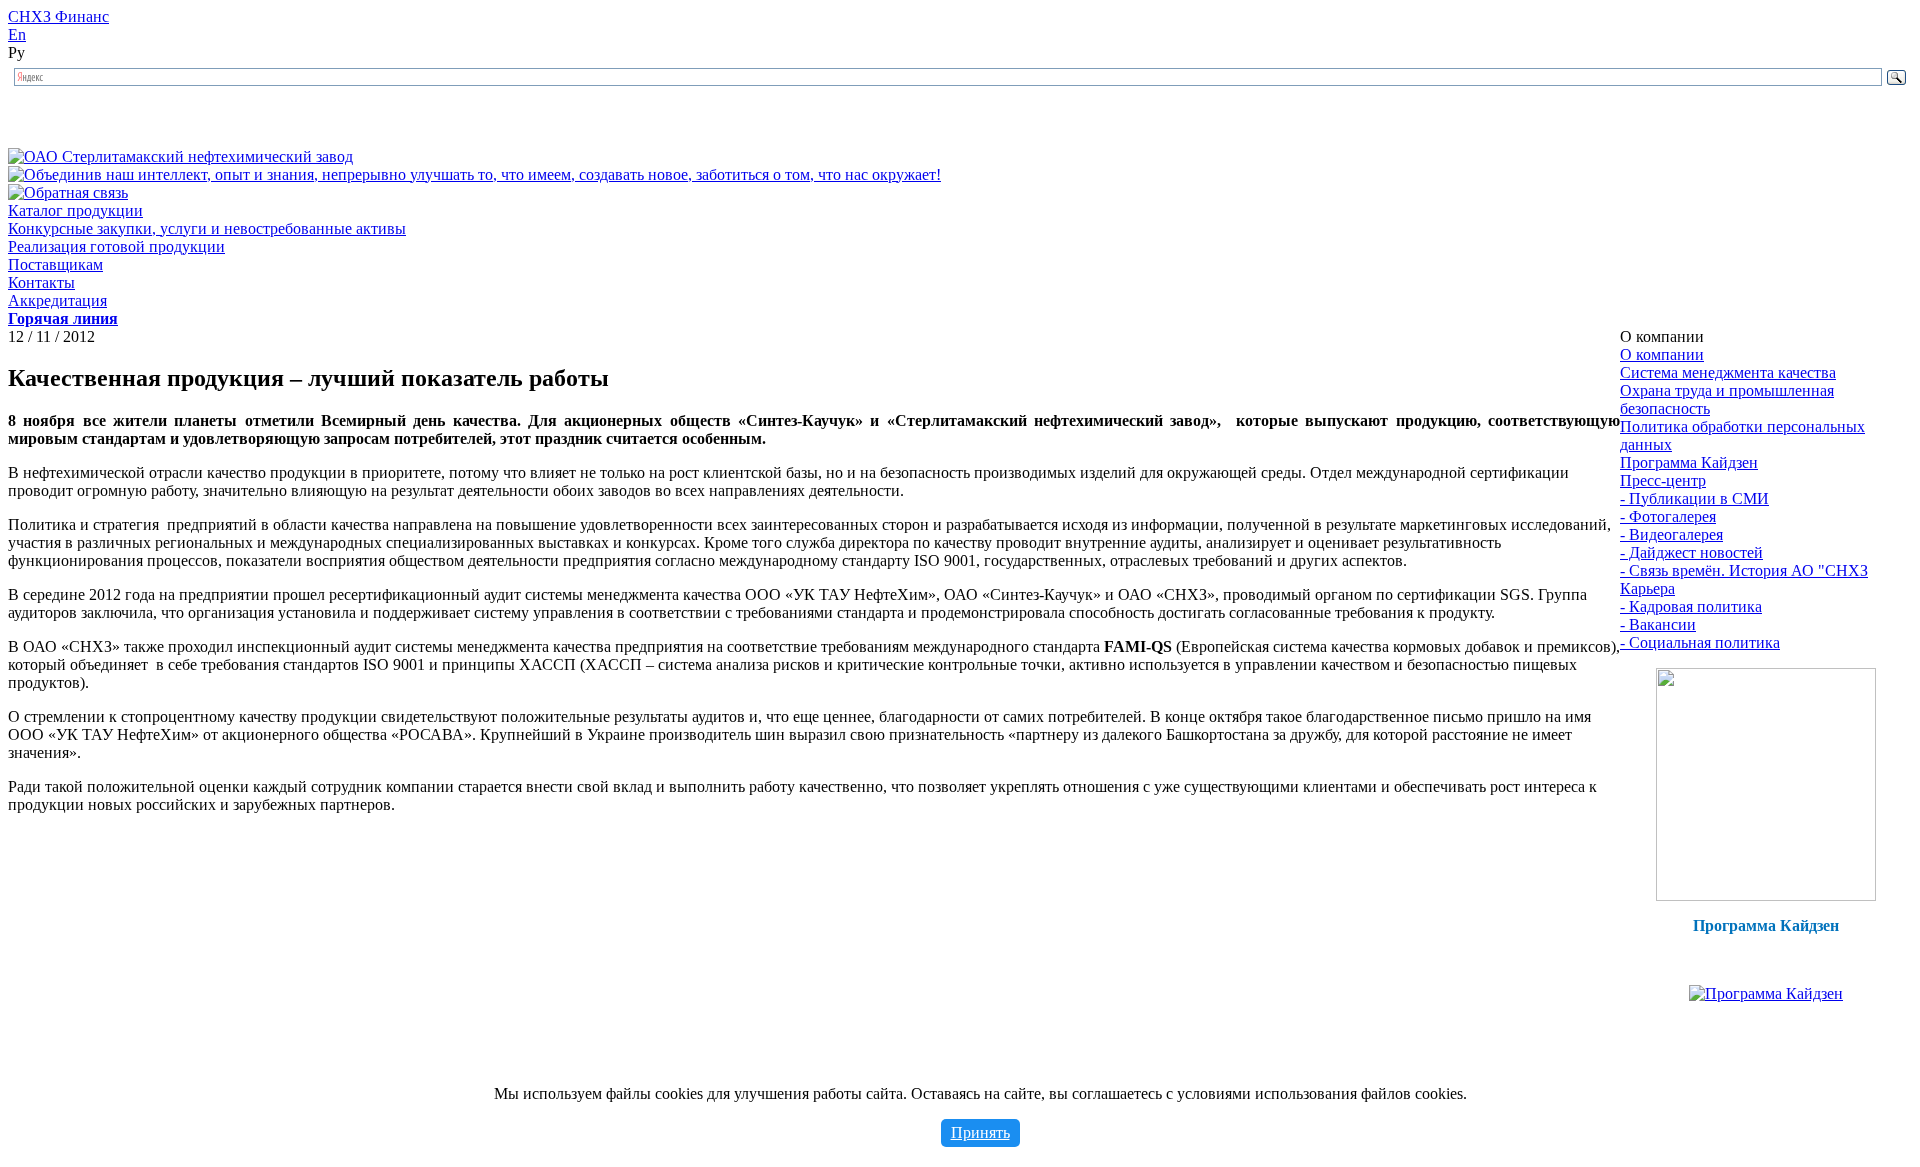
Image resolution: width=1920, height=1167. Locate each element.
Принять (980, 1132)
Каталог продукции (75, 210)
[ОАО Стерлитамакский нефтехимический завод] (180, 156)
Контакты (41, 282)
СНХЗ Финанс (58, 16)
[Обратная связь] (68, 192)
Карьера (1647, 588)
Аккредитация (57, 300)
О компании (1662, 354)
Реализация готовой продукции (116, 246)
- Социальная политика (1700, 642)
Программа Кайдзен (1689, 462)
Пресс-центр (1663, 480)
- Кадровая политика (1691, 606)
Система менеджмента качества (1728, 372)
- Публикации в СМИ (1694, 498)
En (17, 34)
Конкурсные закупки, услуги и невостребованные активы (207, 228)
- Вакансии (1658, 624)
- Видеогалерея (1671, 534)
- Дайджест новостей (1691, 552)
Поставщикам (55, 264)
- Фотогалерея (1668, 516)
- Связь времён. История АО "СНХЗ (1744, 570)
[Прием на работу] (1766, 895)
